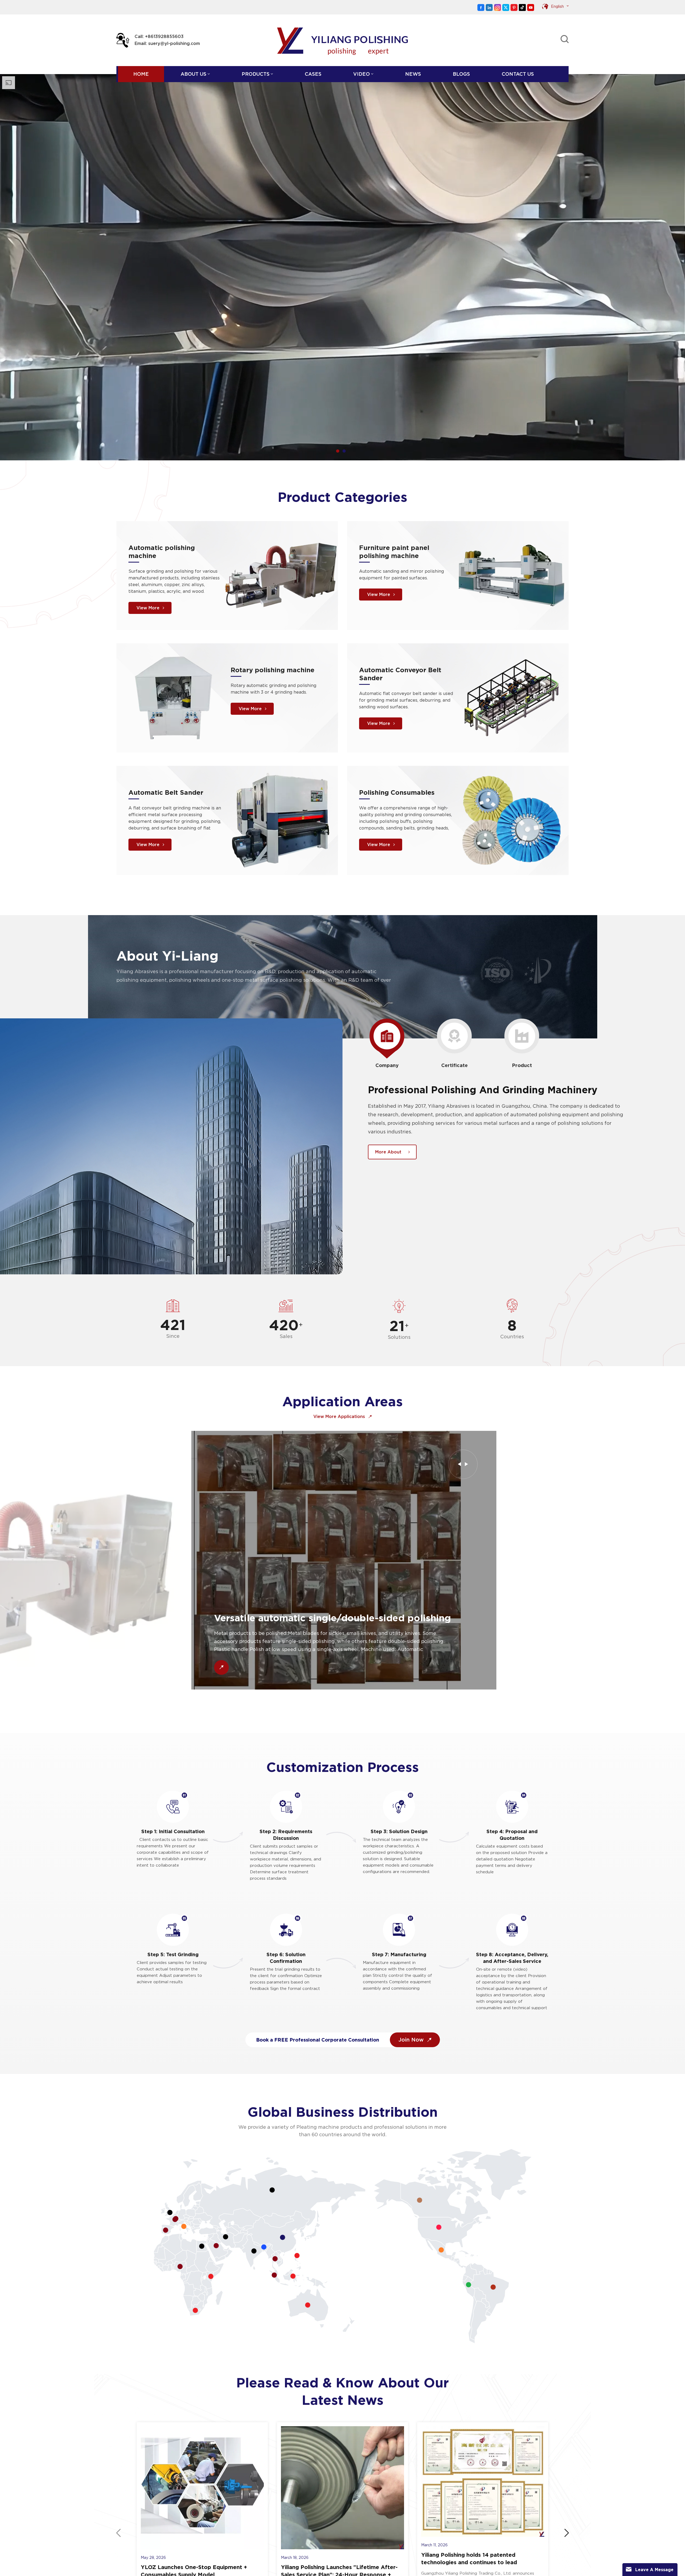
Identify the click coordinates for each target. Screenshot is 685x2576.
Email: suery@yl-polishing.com (167, 43)
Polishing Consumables (397, 792)
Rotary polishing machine (273, 670)
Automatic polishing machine (162, 552)
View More (148, 608)
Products (256, 74)
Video (361, 74)
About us (193, 74)
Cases (313, 74)
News (413, 74)
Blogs (461, 74)
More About (388, 1152)
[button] (338, 451)
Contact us (518, 74)
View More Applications (340, 1417)
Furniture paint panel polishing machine (394, 552)
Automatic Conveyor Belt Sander (400, 674)
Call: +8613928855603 (159, 37)
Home (141, 74)
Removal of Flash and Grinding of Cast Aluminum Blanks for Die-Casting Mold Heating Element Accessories (348, 1630)
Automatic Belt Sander (166, 792)
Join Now (412, 2040)
